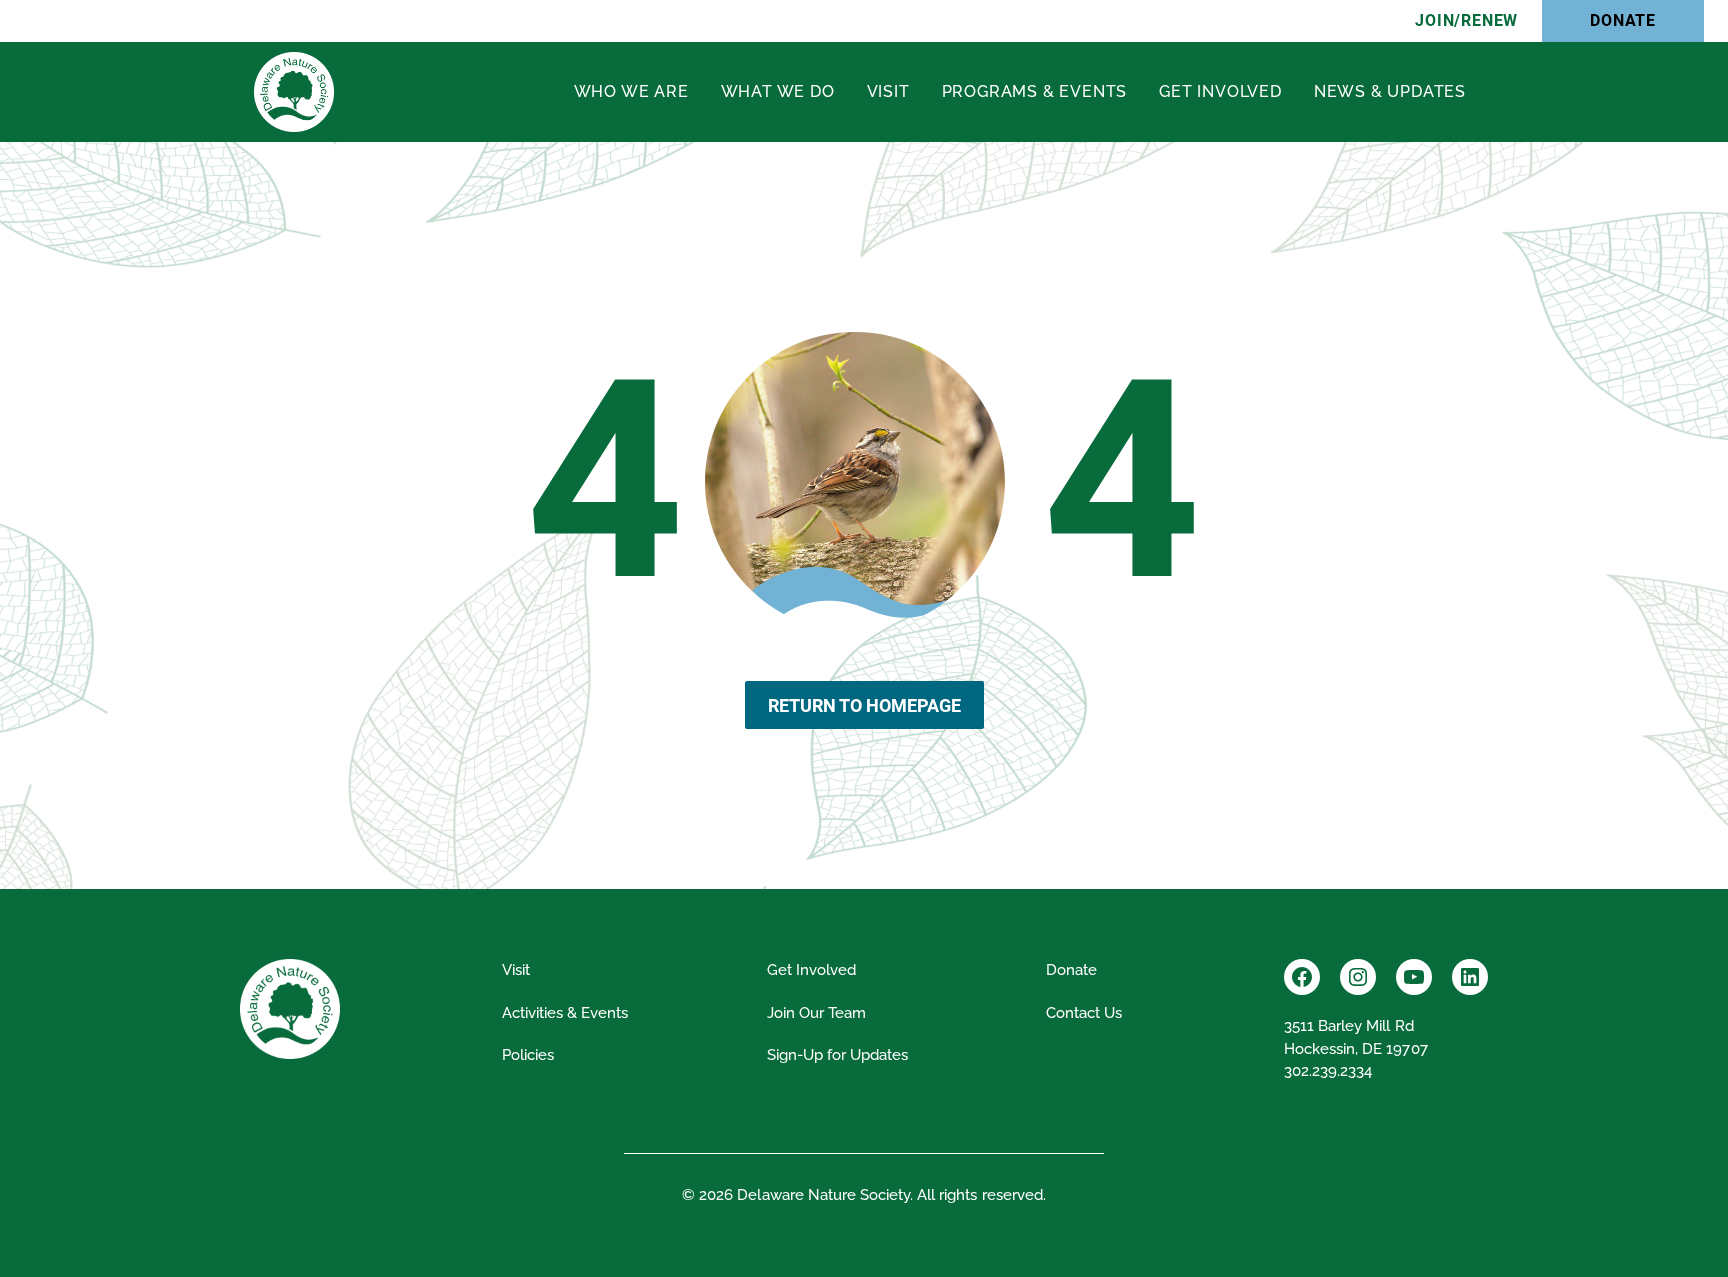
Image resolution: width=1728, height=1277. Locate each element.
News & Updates (1390, 91)
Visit (888, 91)
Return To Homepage (864, 705)
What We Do (778, 91)
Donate (1623, 20)
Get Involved (1220, 91)
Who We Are (631, 91)
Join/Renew (1466, 20)
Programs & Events (1035, 91)
